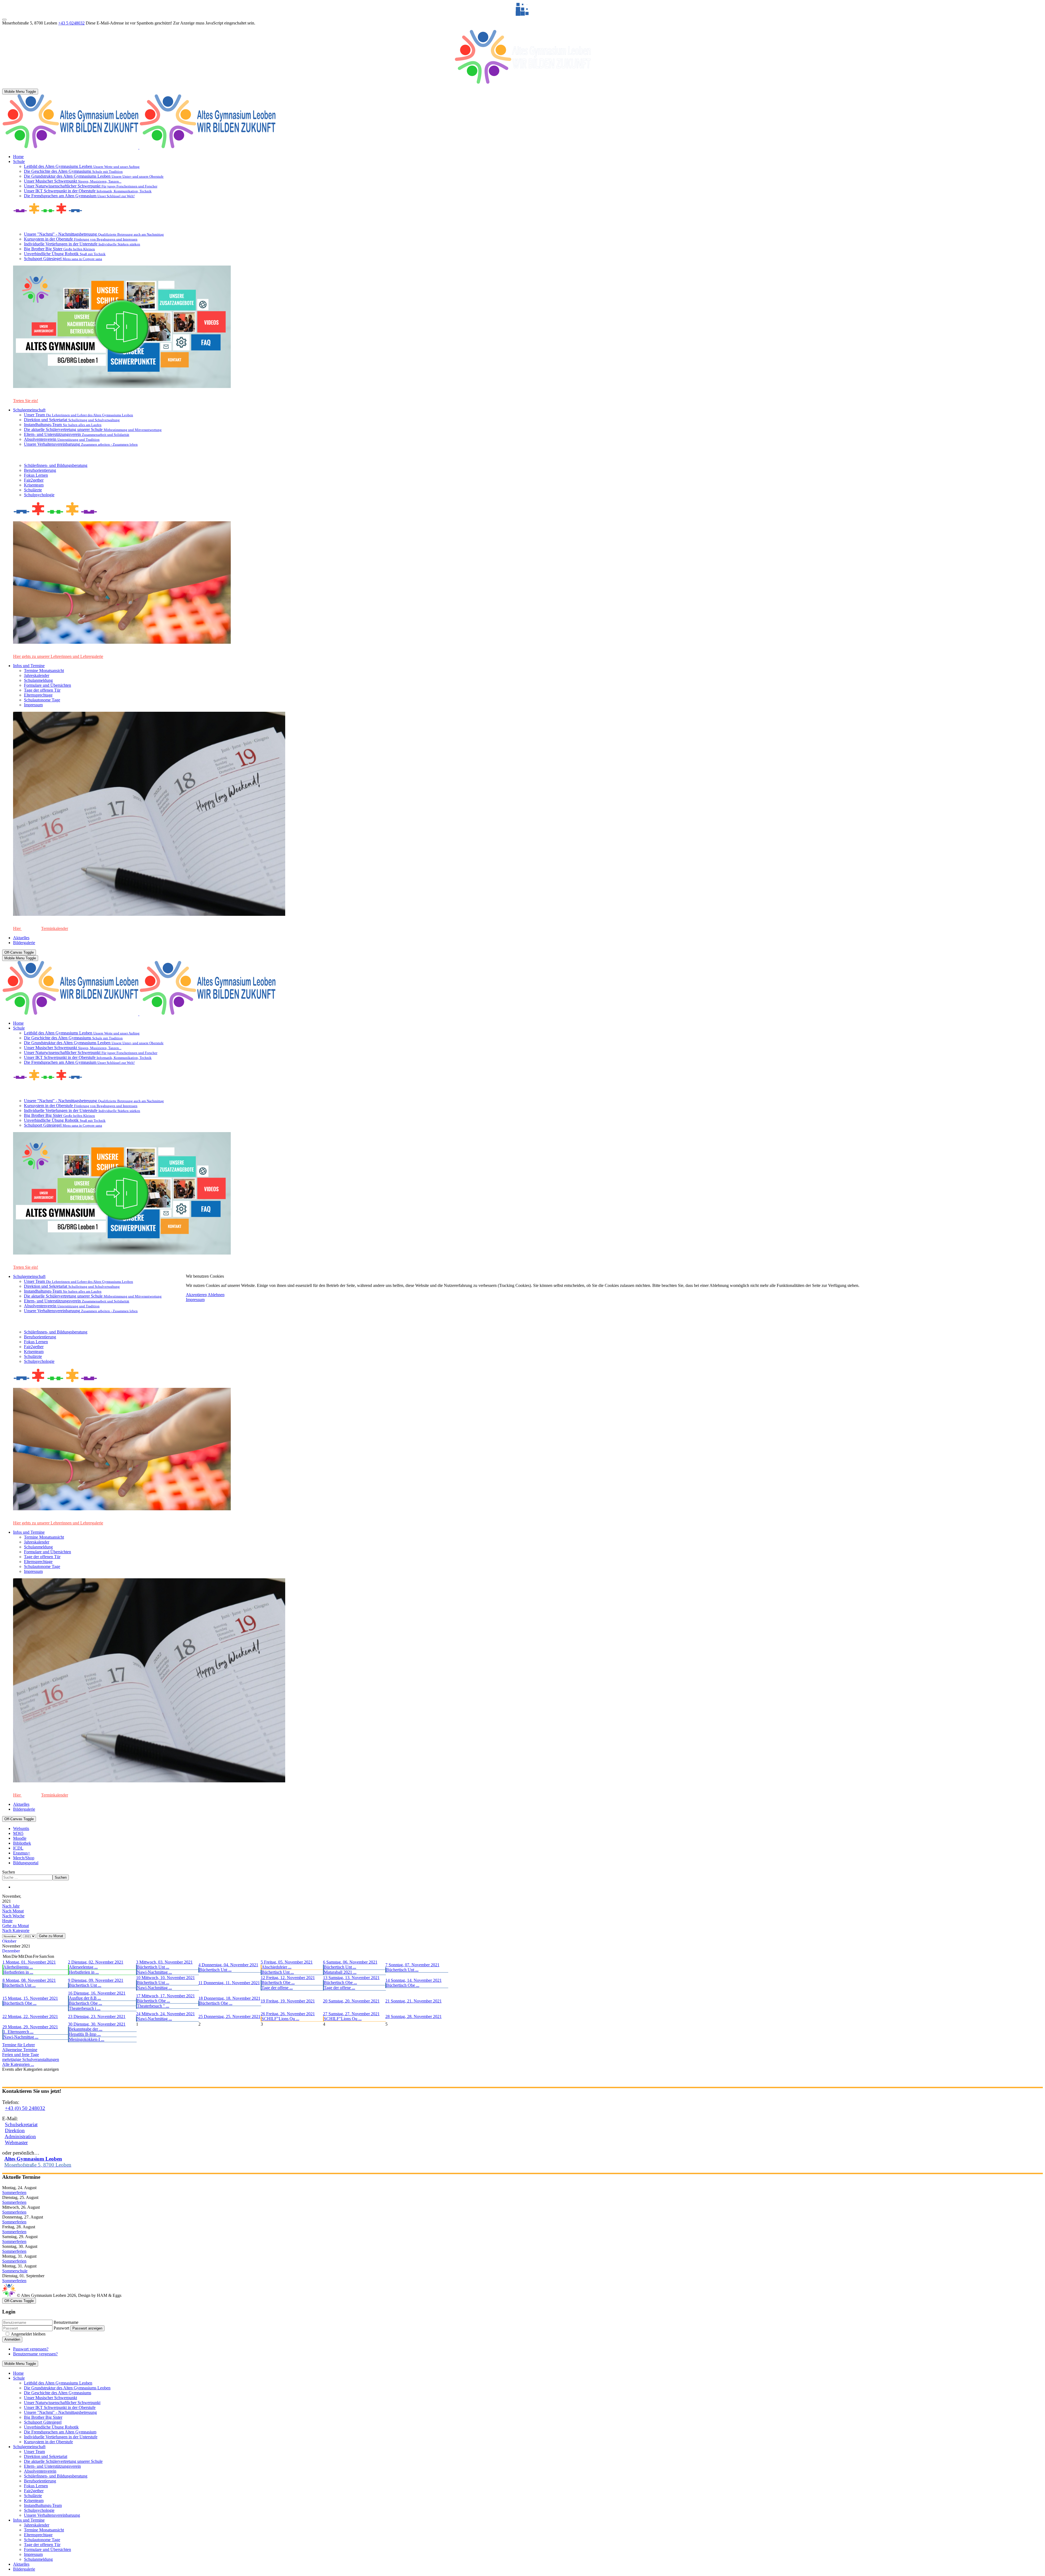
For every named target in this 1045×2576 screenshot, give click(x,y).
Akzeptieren (196, 1295)
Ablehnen (216, 1295)
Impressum (195, 1300)
